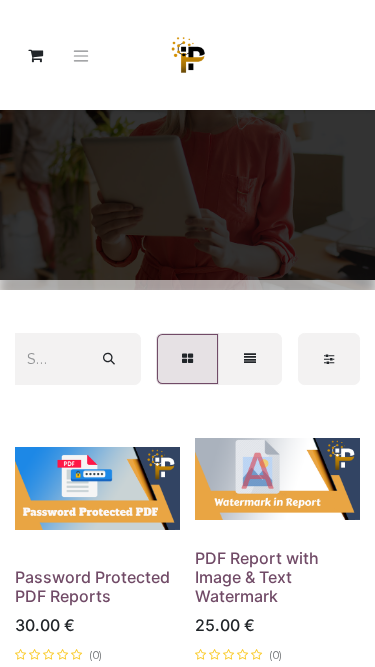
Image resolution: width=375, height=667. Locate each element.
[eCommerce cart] (35, 55)
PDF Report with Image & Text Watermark (257, 577)
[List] (250, 359)
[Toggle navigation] (81, 55)
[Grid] (187, 359)
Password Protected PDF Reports (92, 586)
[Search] (109, 359)
